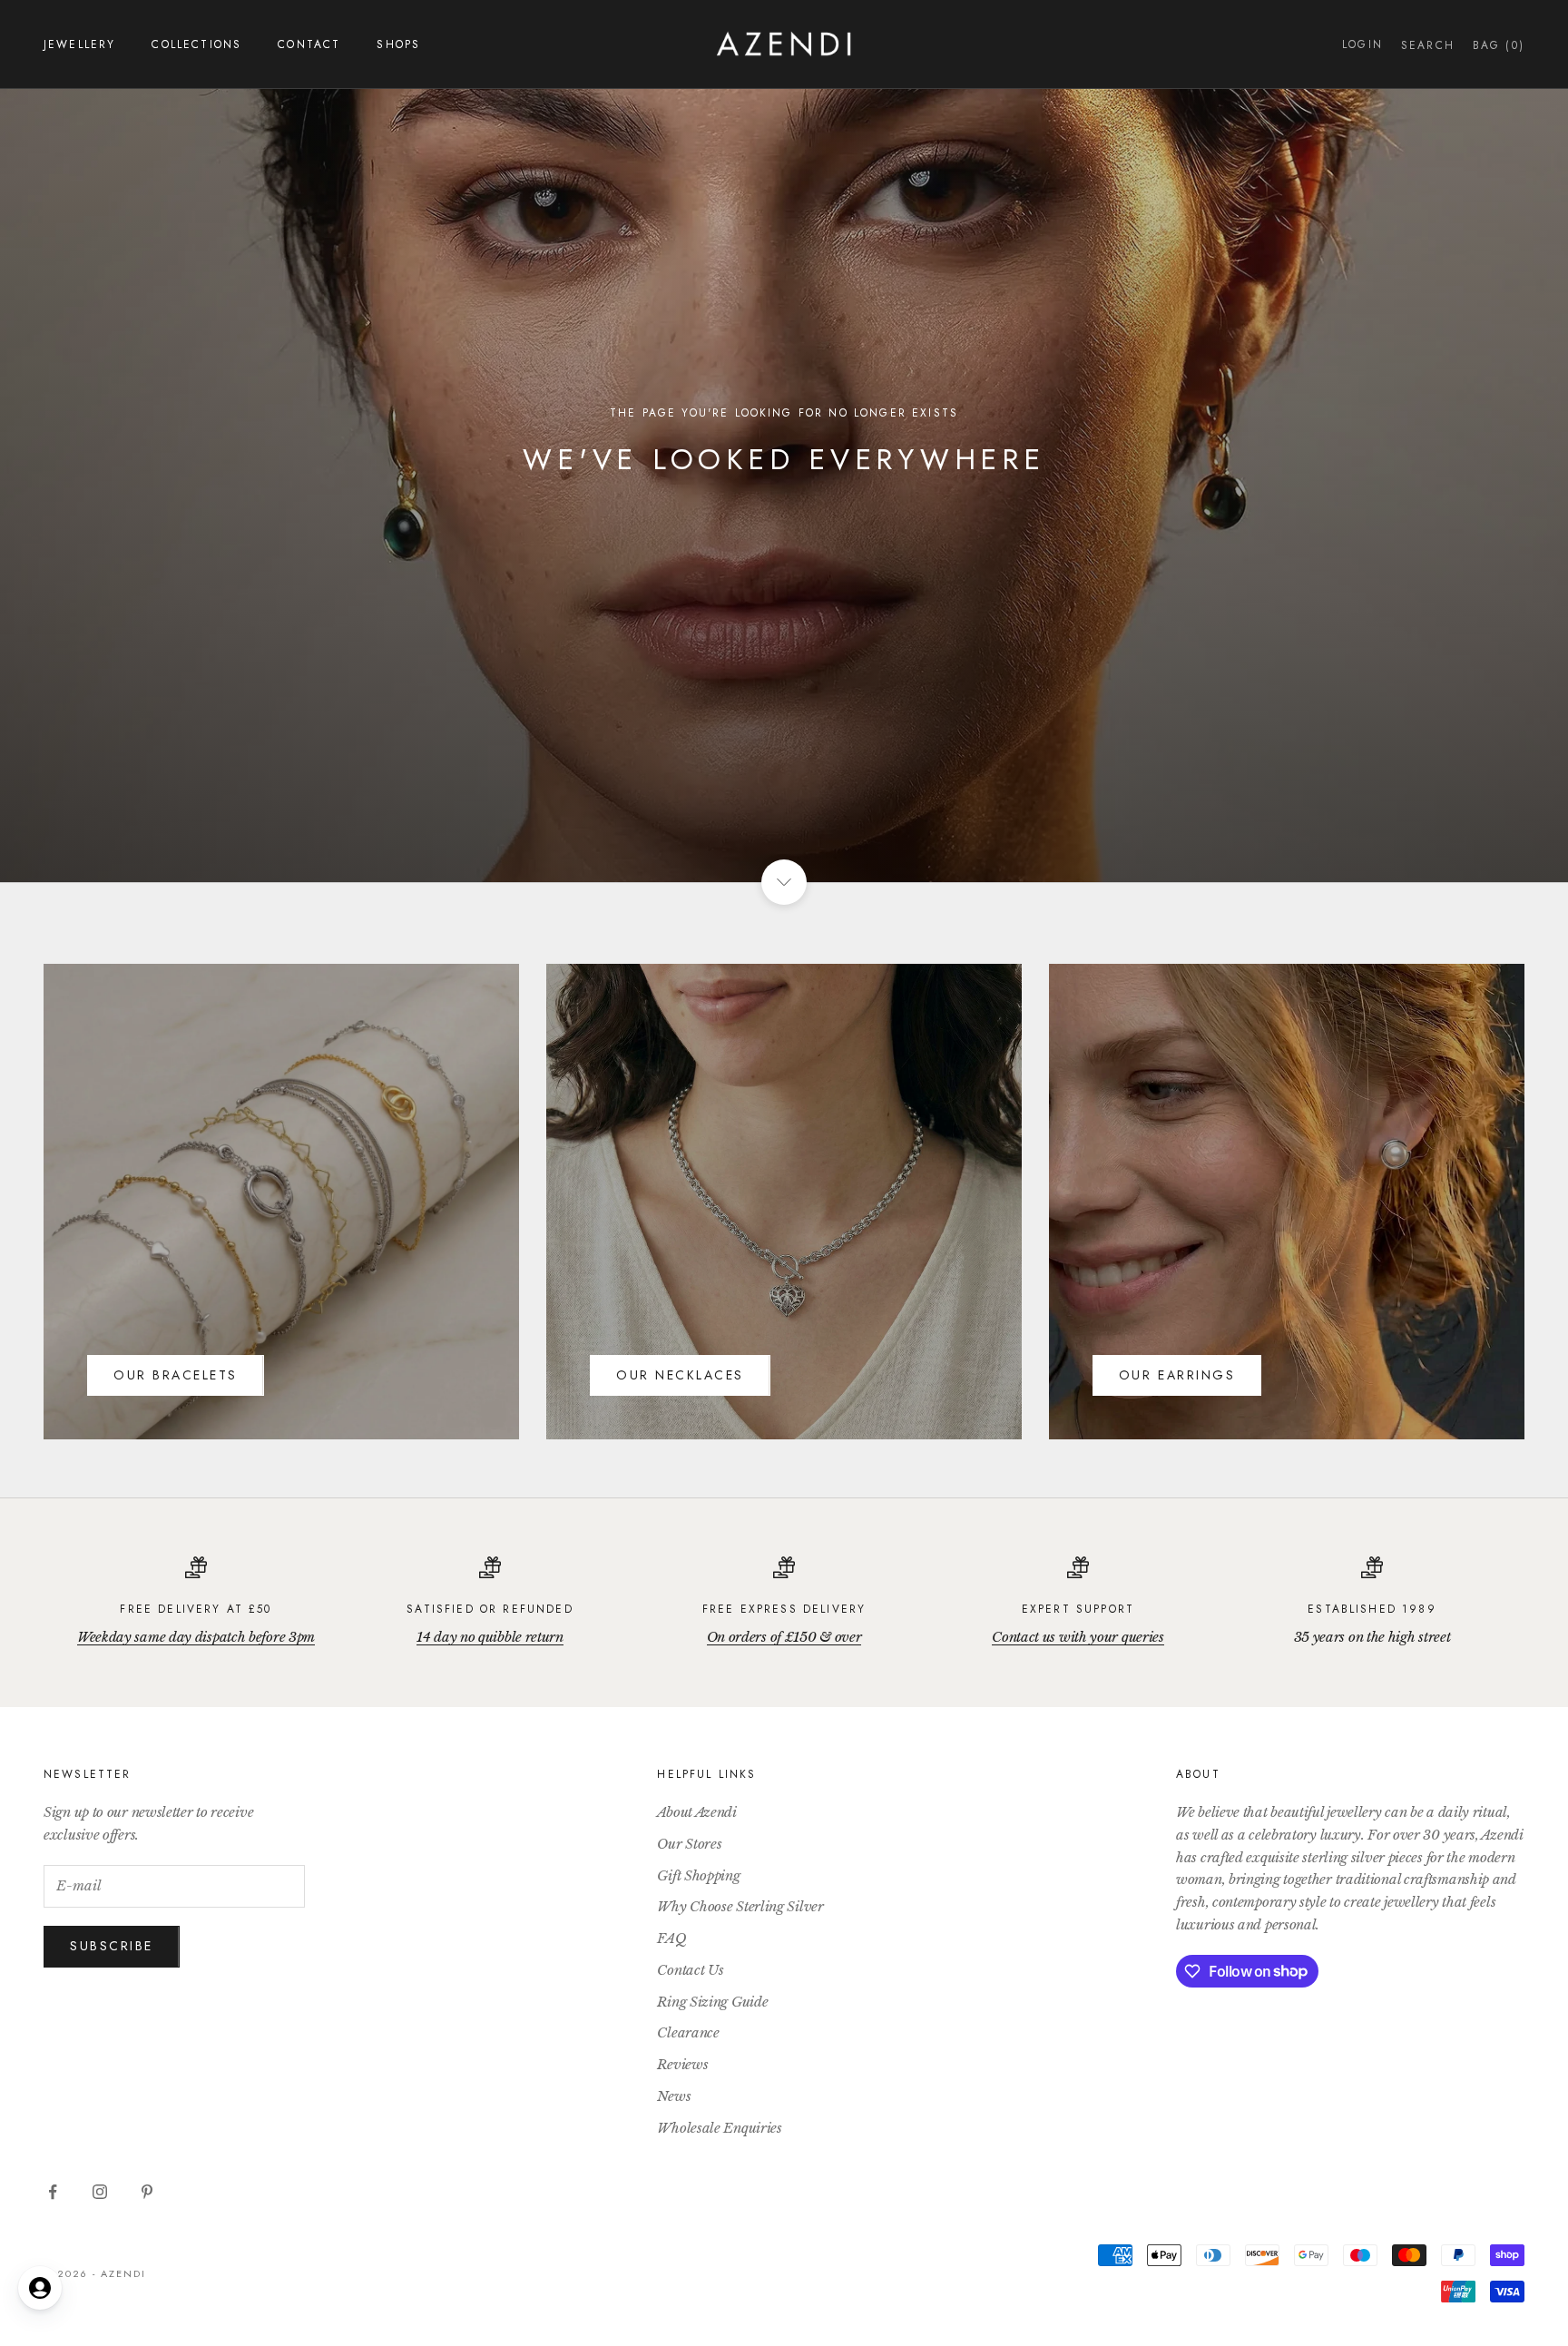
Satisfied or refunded (490, 1609)
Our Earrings (1177, 1375)
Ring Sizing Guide (712, 2002)
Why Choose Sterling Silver (740, 1906)
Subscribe (112, 1946)
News (674, 2096)
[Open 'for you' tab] (40, 2288)
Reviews (682, 2064)
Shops (398, 44)
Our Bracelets (176, 1375)
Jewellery (79, 44)
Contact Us (690, 1970)
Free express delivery (784, 1609)
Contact (309, 44)
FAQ (671, 1938)
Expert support (1078, 1609)
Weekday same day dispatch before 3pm (196, 1637)
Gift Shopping (698, 1875)
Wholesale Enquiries (719, 2128)
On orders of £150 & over (784, 1637)
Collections (196, 44)
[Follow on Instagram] (100, 2192)
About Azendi (696, 1812)
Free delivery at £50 (196, 1609)
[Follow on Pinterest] (147, 2192)
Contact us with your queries (1078, 1637)
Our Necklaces (680, 1375)
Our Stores (689, 1844)
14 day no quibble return (490, 1637)
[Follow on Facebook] (53, 2192)
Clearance (688, 2032)
